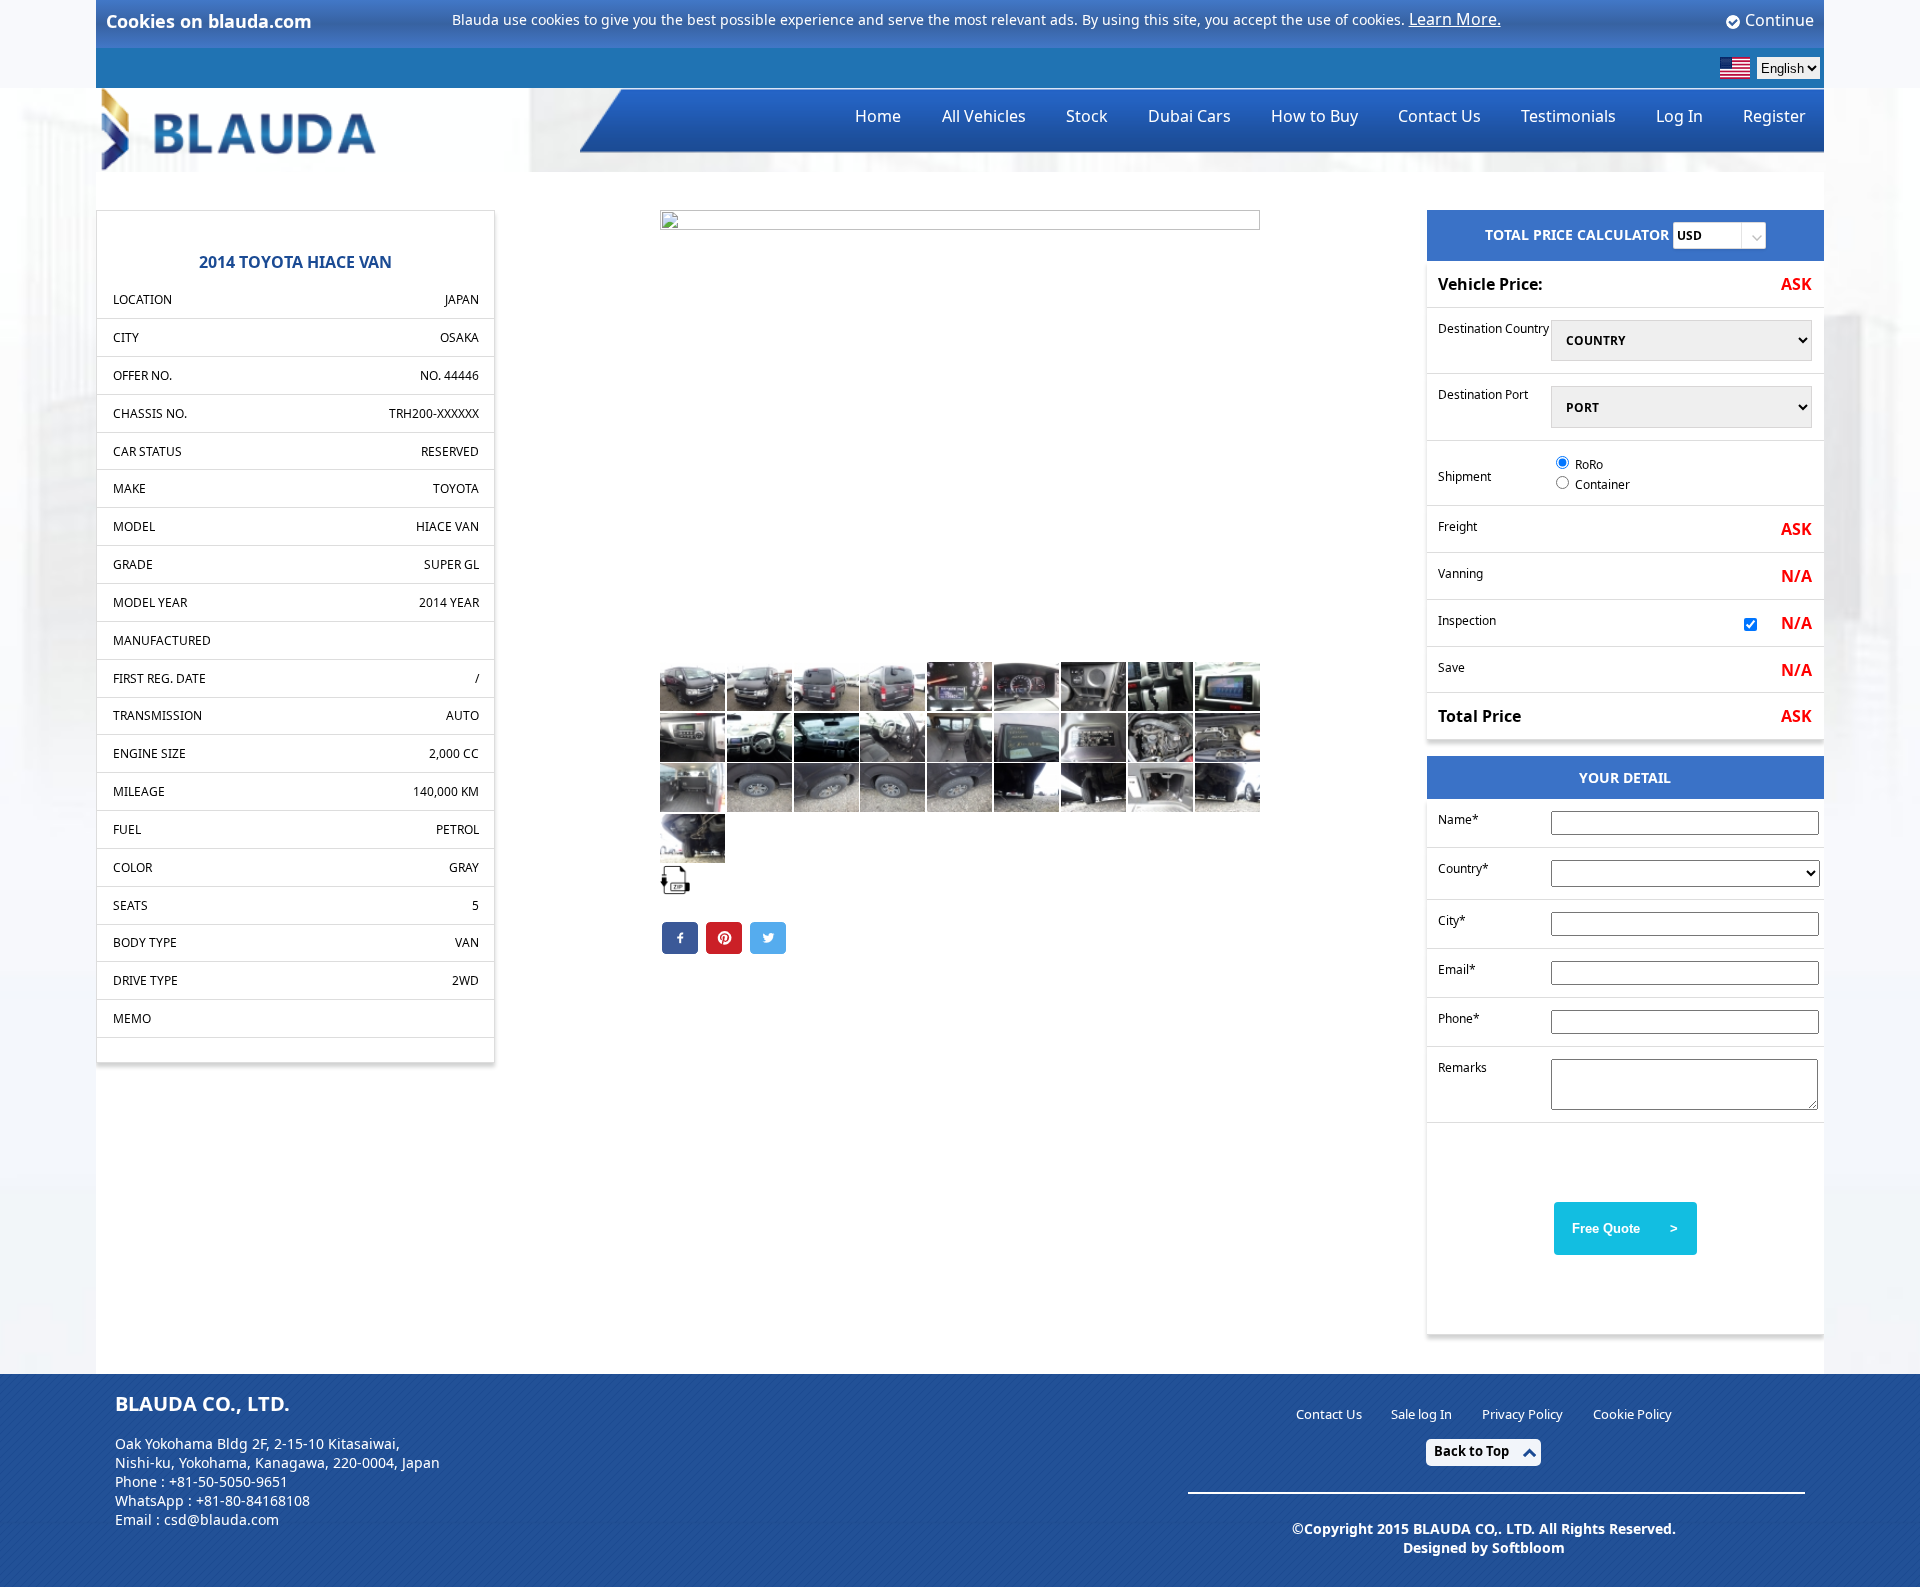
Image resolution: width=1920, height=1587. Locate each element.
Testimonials (1568, 116)
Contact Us (1439, 116)
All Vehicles (984, 116)
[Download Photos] (675, 878)
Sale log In (1421, 1414)
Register (1774, 116)
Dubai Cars (1189, 116)
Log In (1679, 116)
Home (878, 116)
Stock (1087, 116)
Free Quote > (1625, 1228)
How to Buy (1314, 116)
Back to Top (1471, 1451)
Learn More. (1455, 19)
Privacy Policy (1522, 1414)
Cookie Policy (1632, 1414)
